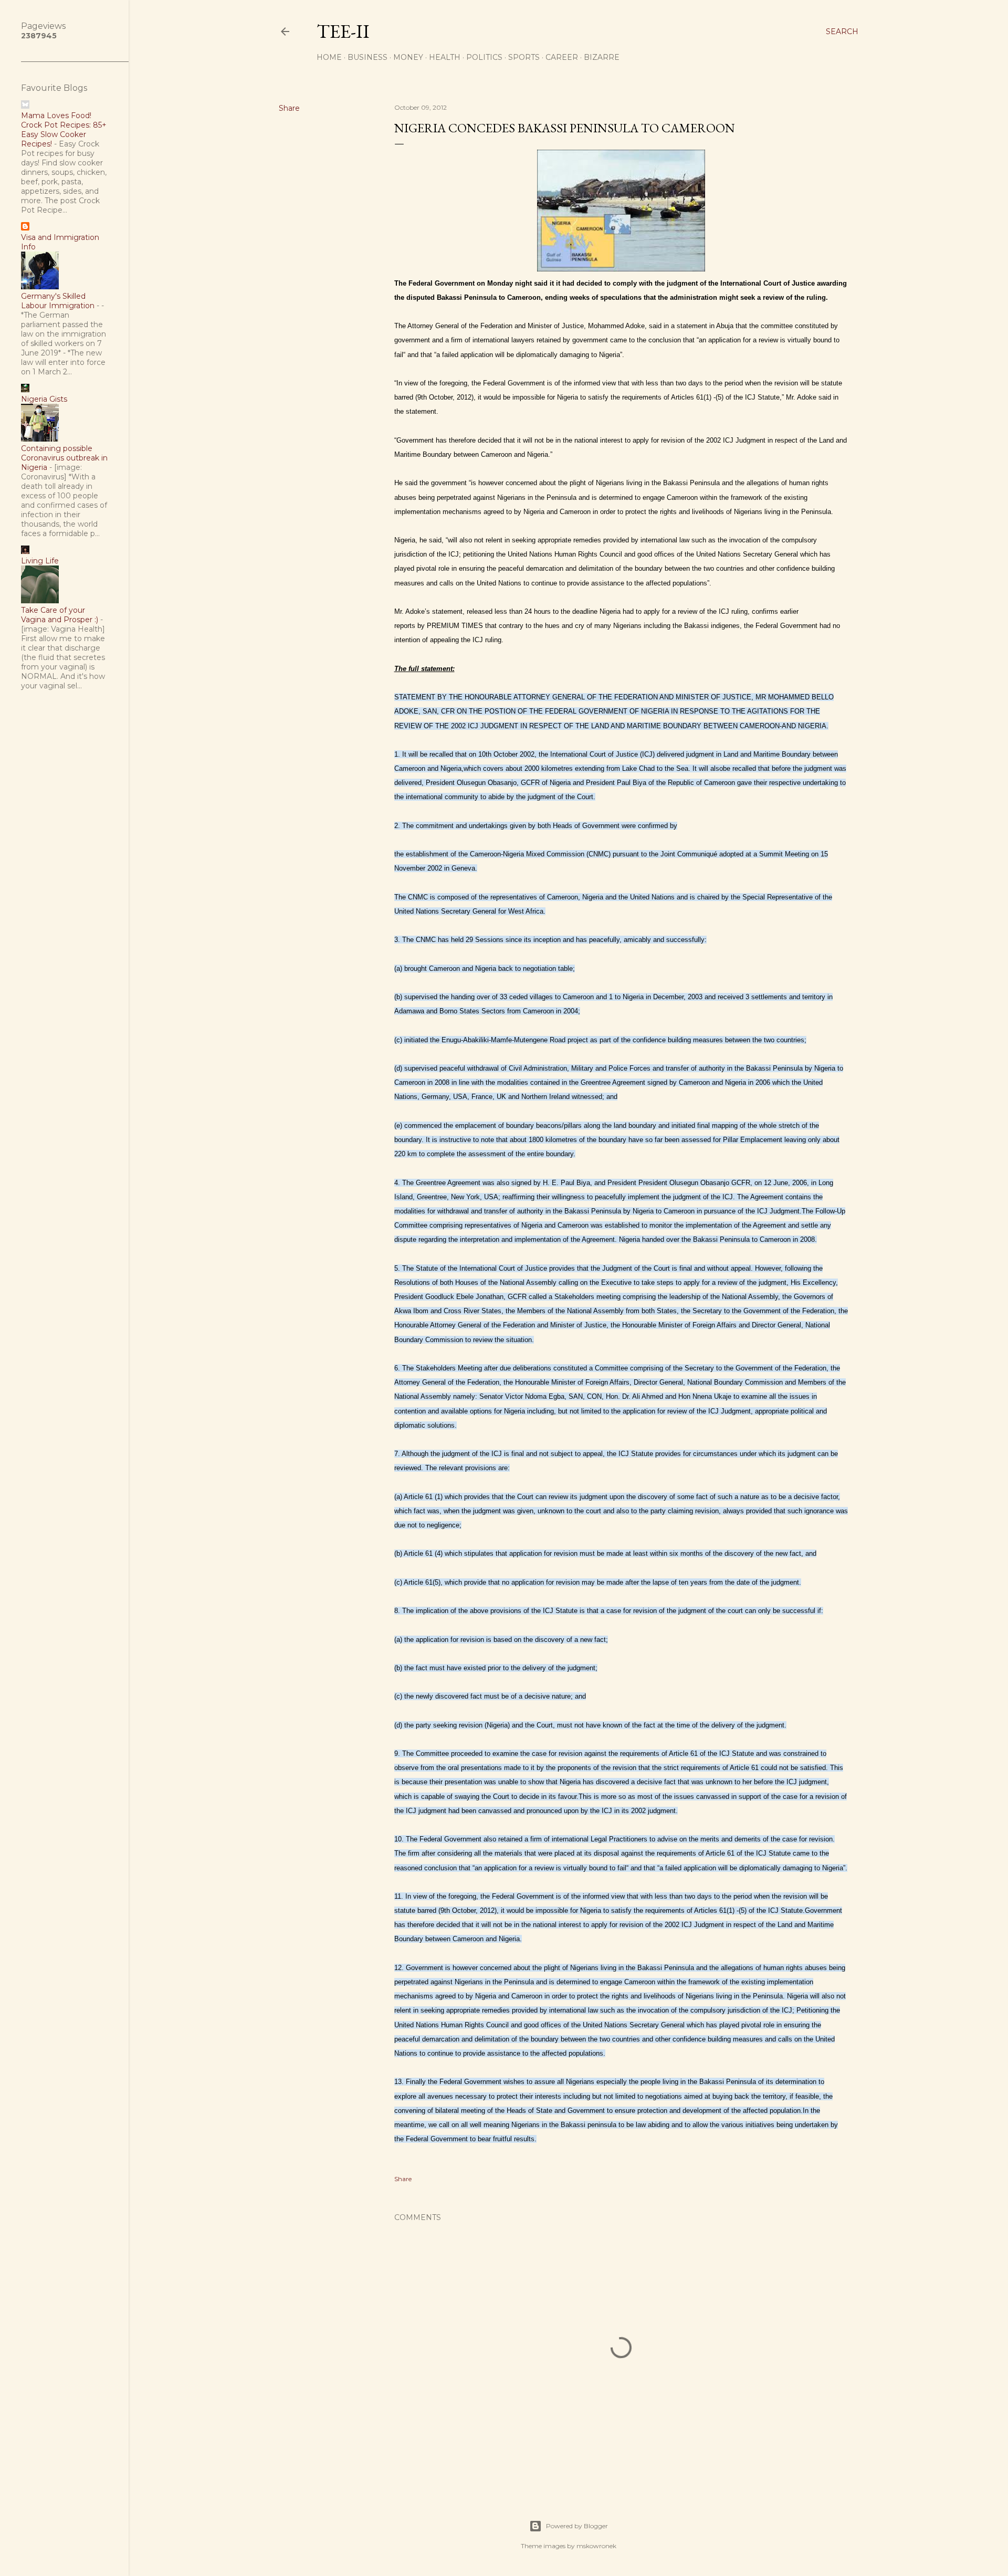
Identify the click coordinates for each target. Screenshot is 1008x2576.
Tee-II (343, 31)
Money (408, 57)
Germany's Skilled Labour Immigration (58, 301)
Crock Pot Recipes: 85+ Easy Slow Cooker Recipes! (64, 134)
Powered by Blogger (577, 2526)
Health (445, 57)
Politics (484, 57)
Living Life (40, 561)
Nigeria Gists (44, 399)
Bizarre (602, 57)
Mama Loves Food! (56, 116)
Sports (524, 57)
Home (329, 57)
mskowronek (596, 2546)
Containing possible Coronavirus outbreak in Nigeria (64, 458)
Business (367, 57)
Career (562, 57)
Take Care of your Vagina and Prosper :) (60, 615)
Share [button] (289, 108)
